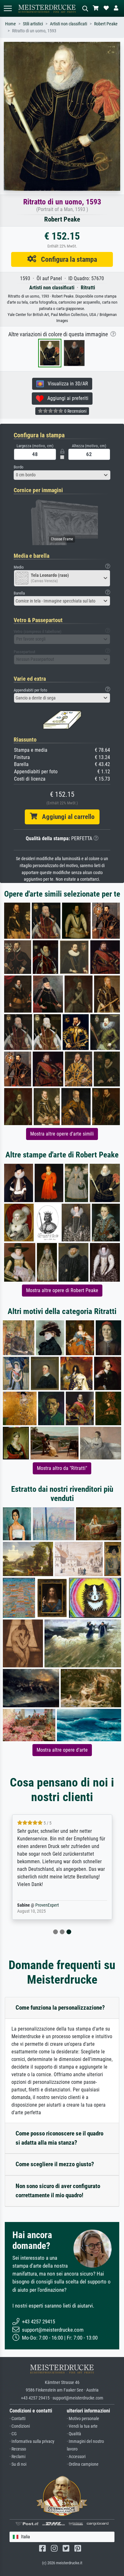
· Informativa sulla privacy (32, 2441)
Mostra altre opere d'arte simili (62, 1134)
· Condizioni (20, 2426)
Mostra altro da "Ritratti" (62, 1468)
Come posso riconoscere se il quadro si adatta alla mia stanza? (59, 2138)
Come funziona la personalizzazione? (60, 2008)
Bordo (19, 467)
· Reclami (17, 2457)
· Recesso (18, 2449)
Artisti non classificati (69, 24)
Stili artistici (33, 24)
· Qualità (74, 2434)
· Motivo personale (83, 2419)
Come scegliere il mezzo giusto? (55, 2164)
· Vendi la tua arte (82, 2426)
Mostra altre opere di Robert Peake (62, 1290)
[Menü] (8, 8)
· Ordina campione (83, 2464)
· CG (13, 2434)
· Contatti (17, 2419)
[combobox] (62, 475)
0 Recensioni (75, 411)
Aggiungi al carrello (66, 817)
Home (10, 24)
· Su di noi (18, 2464)
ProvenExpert (47, 1905)
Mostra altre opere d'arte (62, 1750)
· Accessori (76, 2457)
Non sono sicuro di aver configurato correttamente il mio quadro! (58, 2191)
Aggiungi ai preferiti (66, 398)
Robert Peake (106, 24)
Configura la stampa (67, 259)
